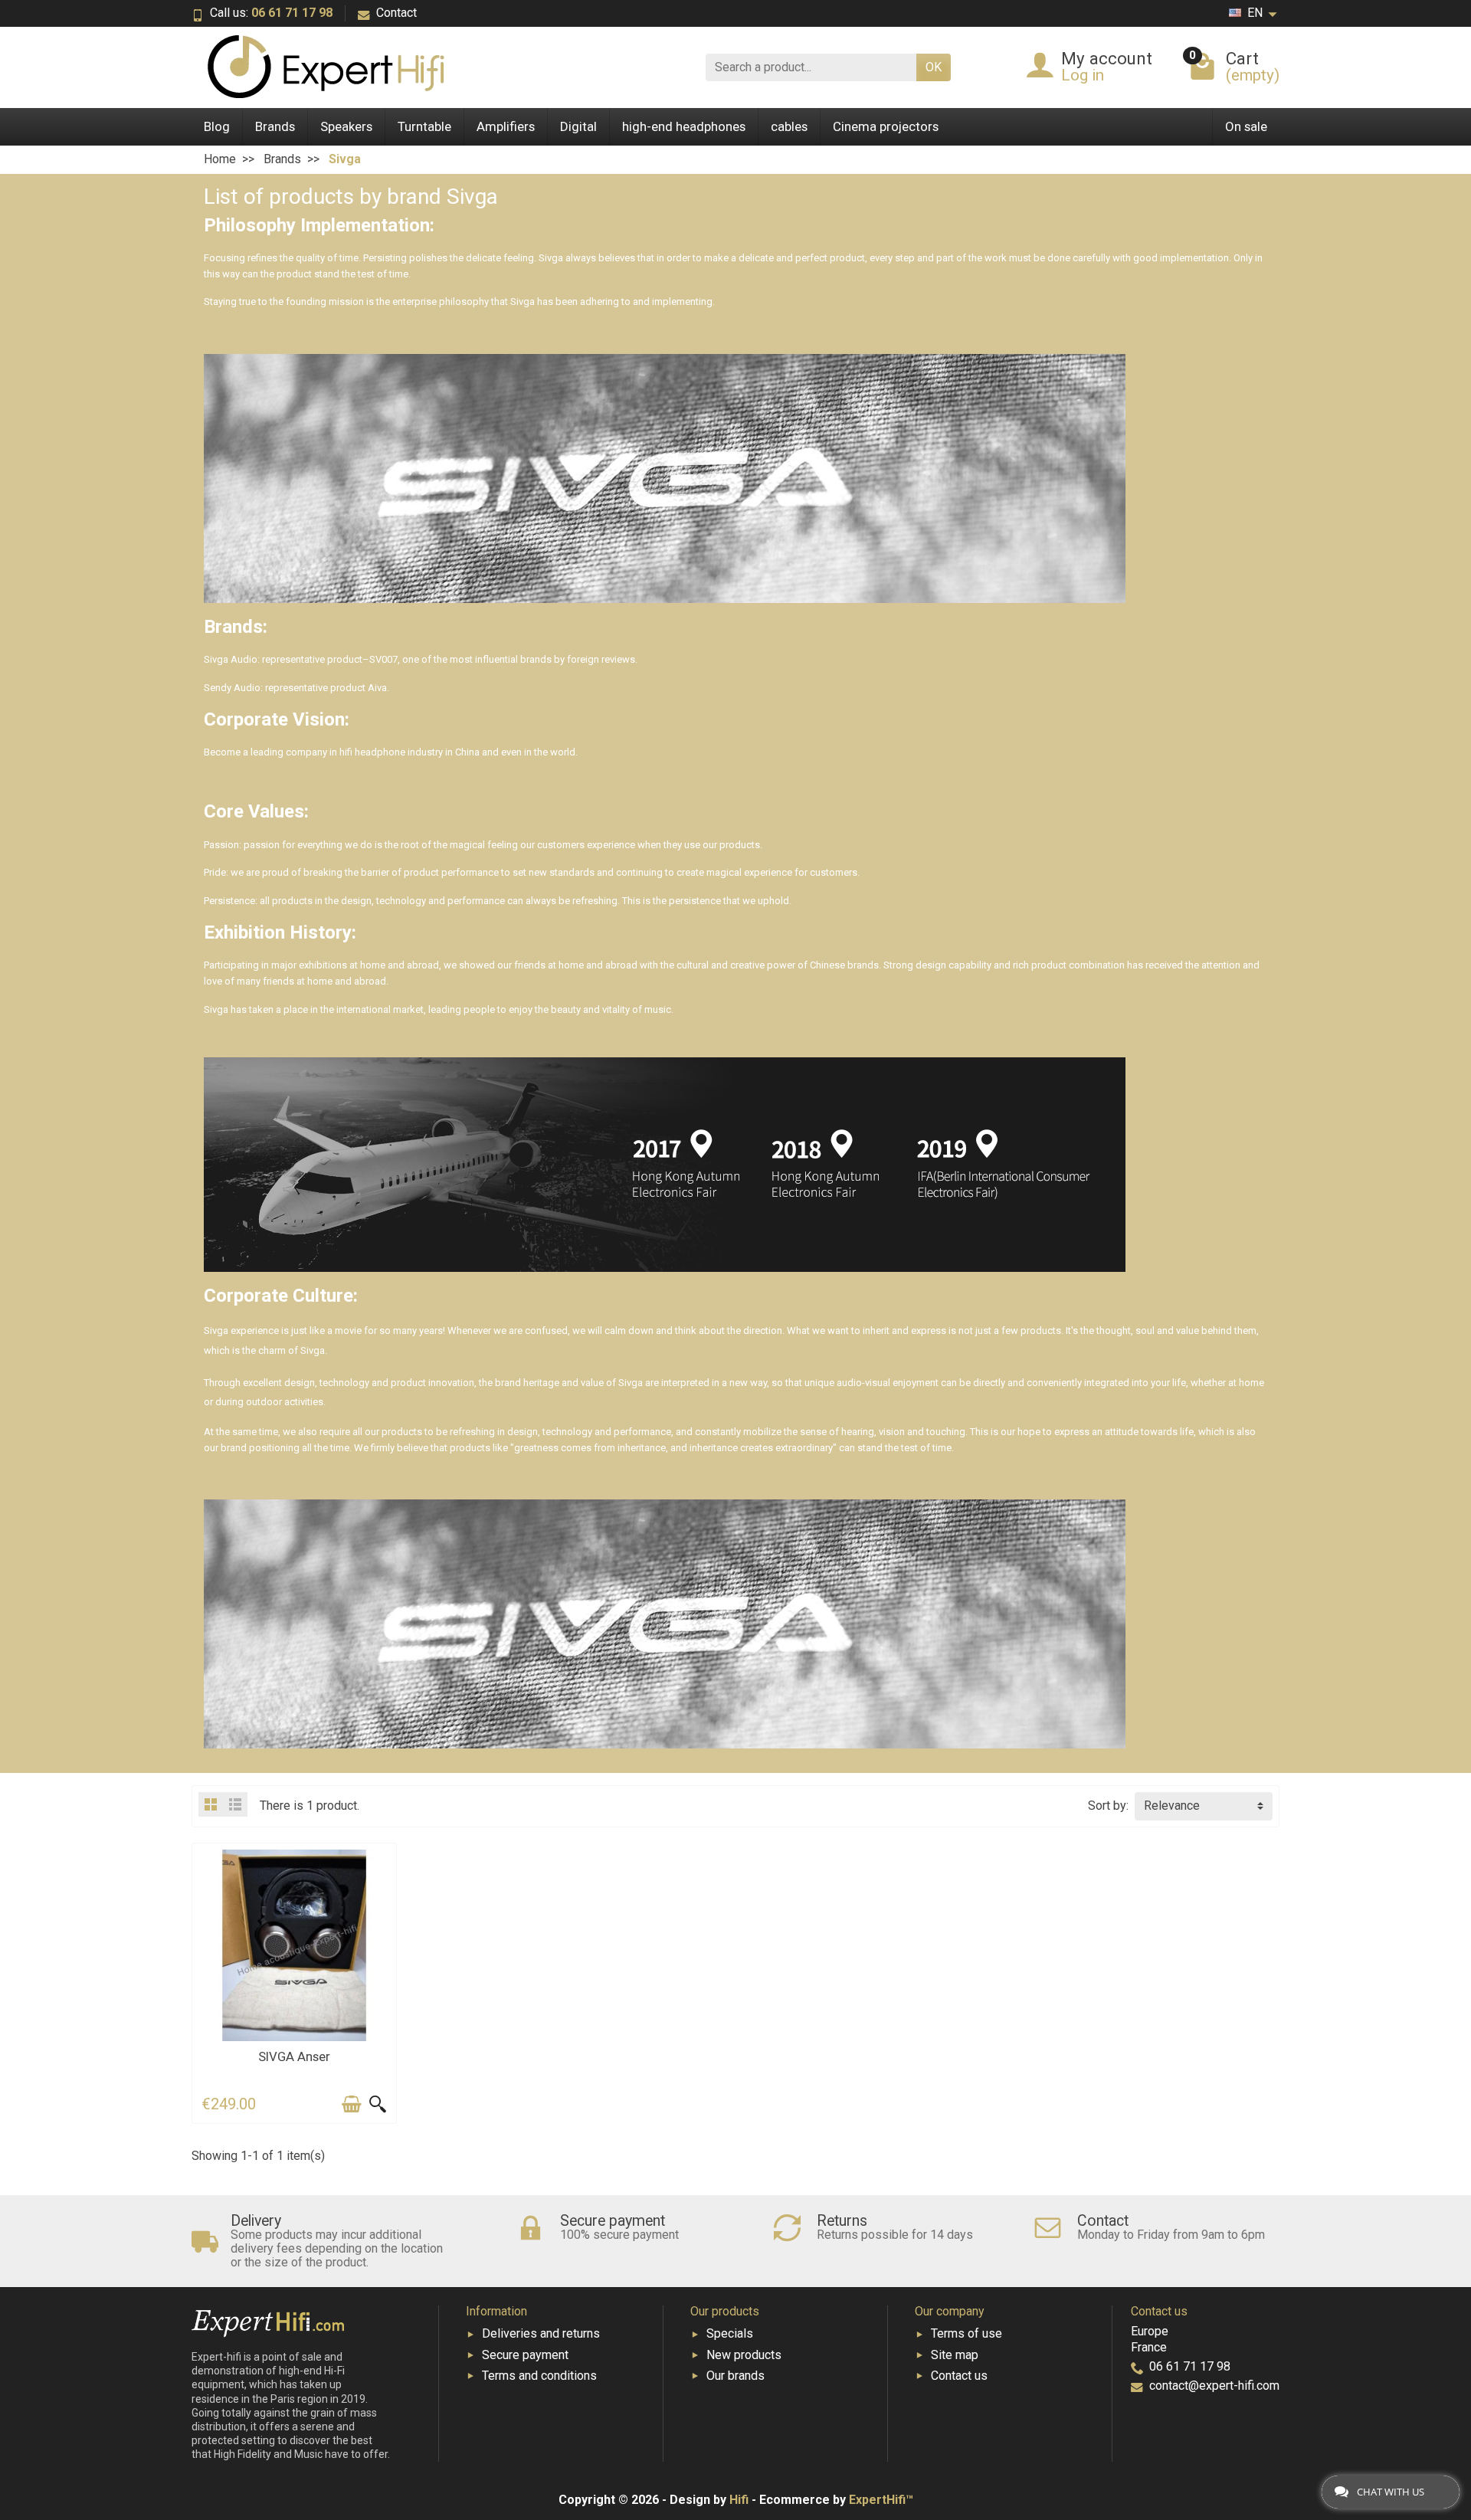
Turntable (424, 126)
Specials (730, 2333)
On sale (1246, 126)
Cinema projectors (886, 126)
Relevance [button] (1172, 1806)
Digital (578, 126)
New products (744, 2355)
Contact (396, 13)
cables (789, 126)
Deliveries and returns (541, 2333)
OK (934, 67)
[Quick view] (378, 2104)
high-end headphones (684, 126)
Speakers (346, 126)
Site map (955, 2355)
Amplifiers (506, 126)
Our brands (735, 2376)
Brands (275, 126)
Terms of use (966, 2333)
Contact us (959, 2376)
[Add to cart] (352, 2104)
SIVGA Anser (294, 2056)
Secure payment (525, 2355)
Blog (217, 126)
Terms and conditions (539, 2376)
